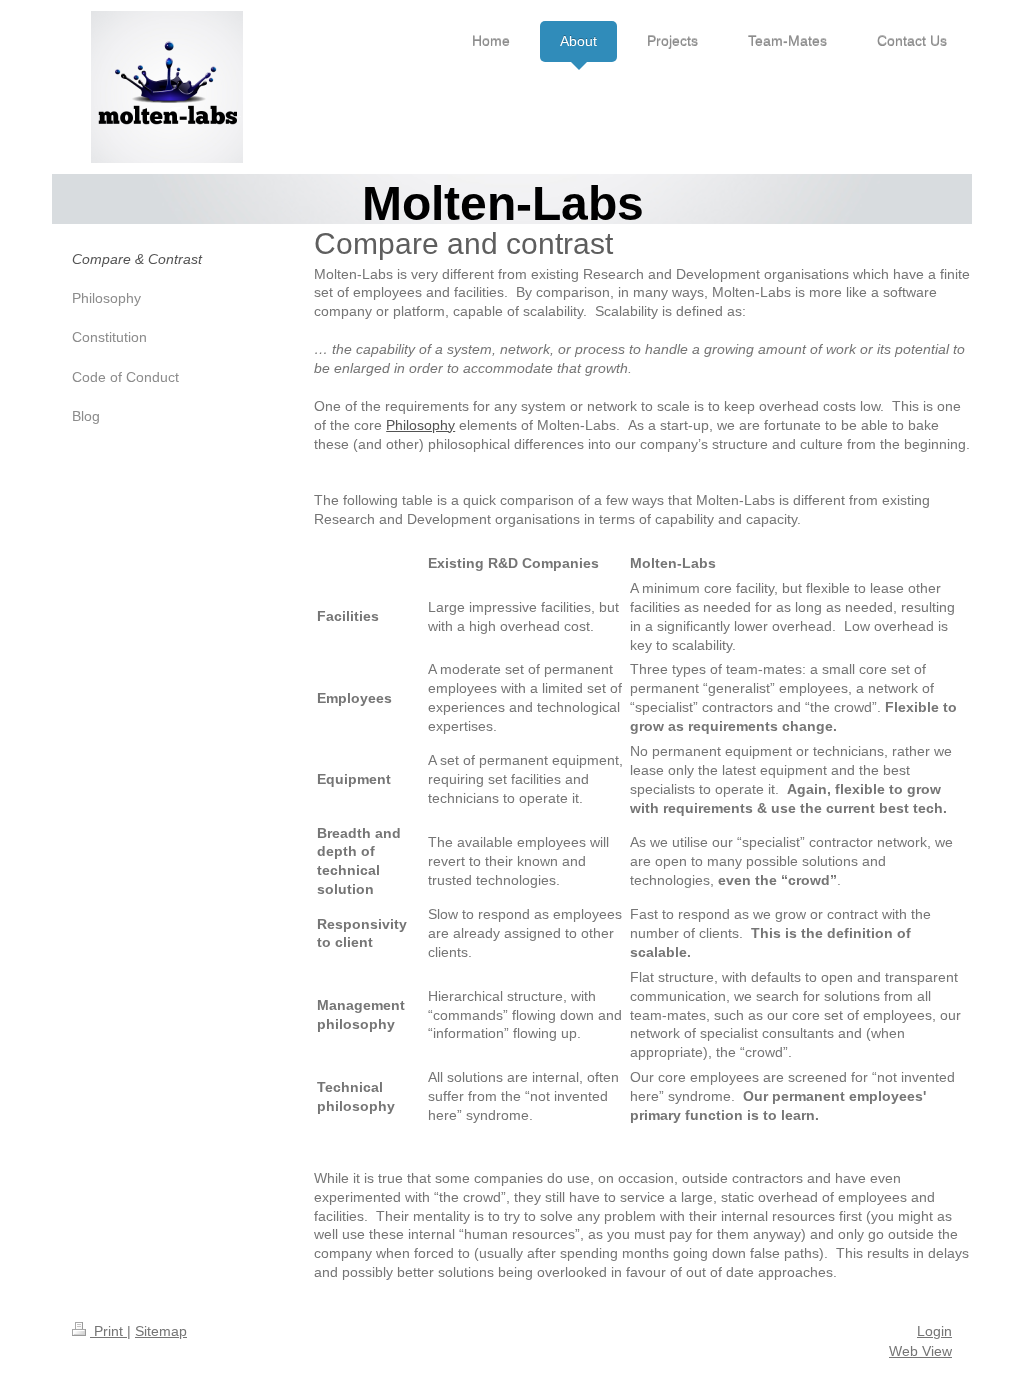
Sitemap (161, 1331)
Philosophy (420, 425)
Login (934, 1331)
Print (108, 1331)
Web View (920, 1351)
